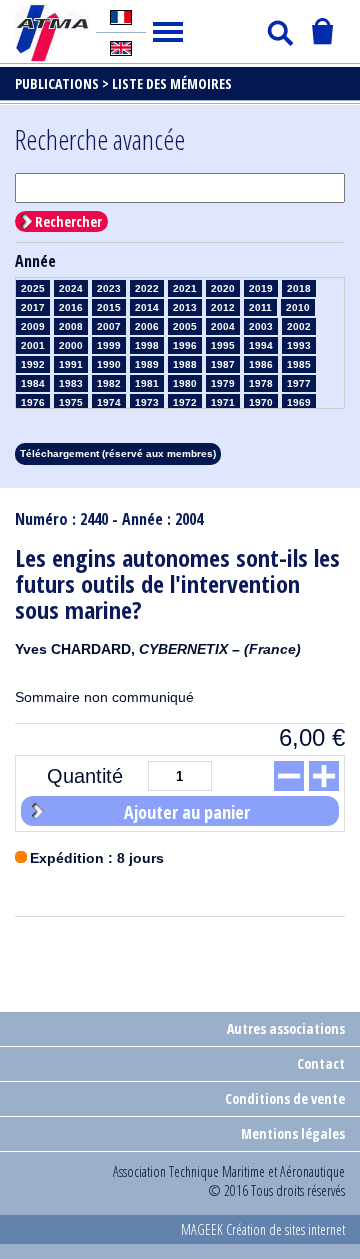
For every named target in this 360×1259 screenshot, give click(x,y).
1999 (109, 345)
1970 (261, 402)
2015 (109, 307)
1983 (71, 383)
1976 (33, 402)
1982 (109, 383)
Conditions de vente (285, 1098)
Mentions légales (293, 1133)
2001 (33, 345)
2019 (261, 288)
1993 (299, 345)
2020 (223, 288)
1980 (185, 383)
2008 (71, 326)
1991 (71, 364)
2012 (223, 307)
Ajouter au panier (187, 812)
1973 (147, 402)
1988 (185, 364)
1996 (185, 345)
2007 (109, 326)
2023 (109, 288)
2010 (298, 307)
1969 (299, 402)
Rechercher (68, 221)
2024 (71, 288)
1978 (261, 383)
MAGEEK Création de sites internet (263, 1229)
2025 (33, 288)
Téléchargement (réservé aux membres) (118, 453)
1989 (147, 364)
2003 (261, 326)
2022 (147, 288)
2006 (147, 326)
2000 (71, 345)
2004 (223, 326)
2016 (71, 307)
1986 (261, 364)
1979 (223, 383)
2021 (185, 288)
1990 (109, 364)
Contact (321, 1063)
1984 (33, 383)
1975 (71, 402)
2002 (299, 326)
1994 (261, 345)
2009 (33, 326)
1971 (223, 402)
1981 (147, 383)
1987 (223, 364)
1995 (223, 345)
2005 (185, 326)
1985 (299, 364)
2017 (33, 307)
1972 (185, 402)
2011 (260, 307)
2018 (299, 288)
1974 (109, 402)
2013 (185, 307)
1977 (299, 383)
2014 (147, 307)
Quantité (85, 776)
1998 (147, 345)
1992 (33, 364)
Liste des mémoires (172, 83)
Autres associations (286, 1028)
